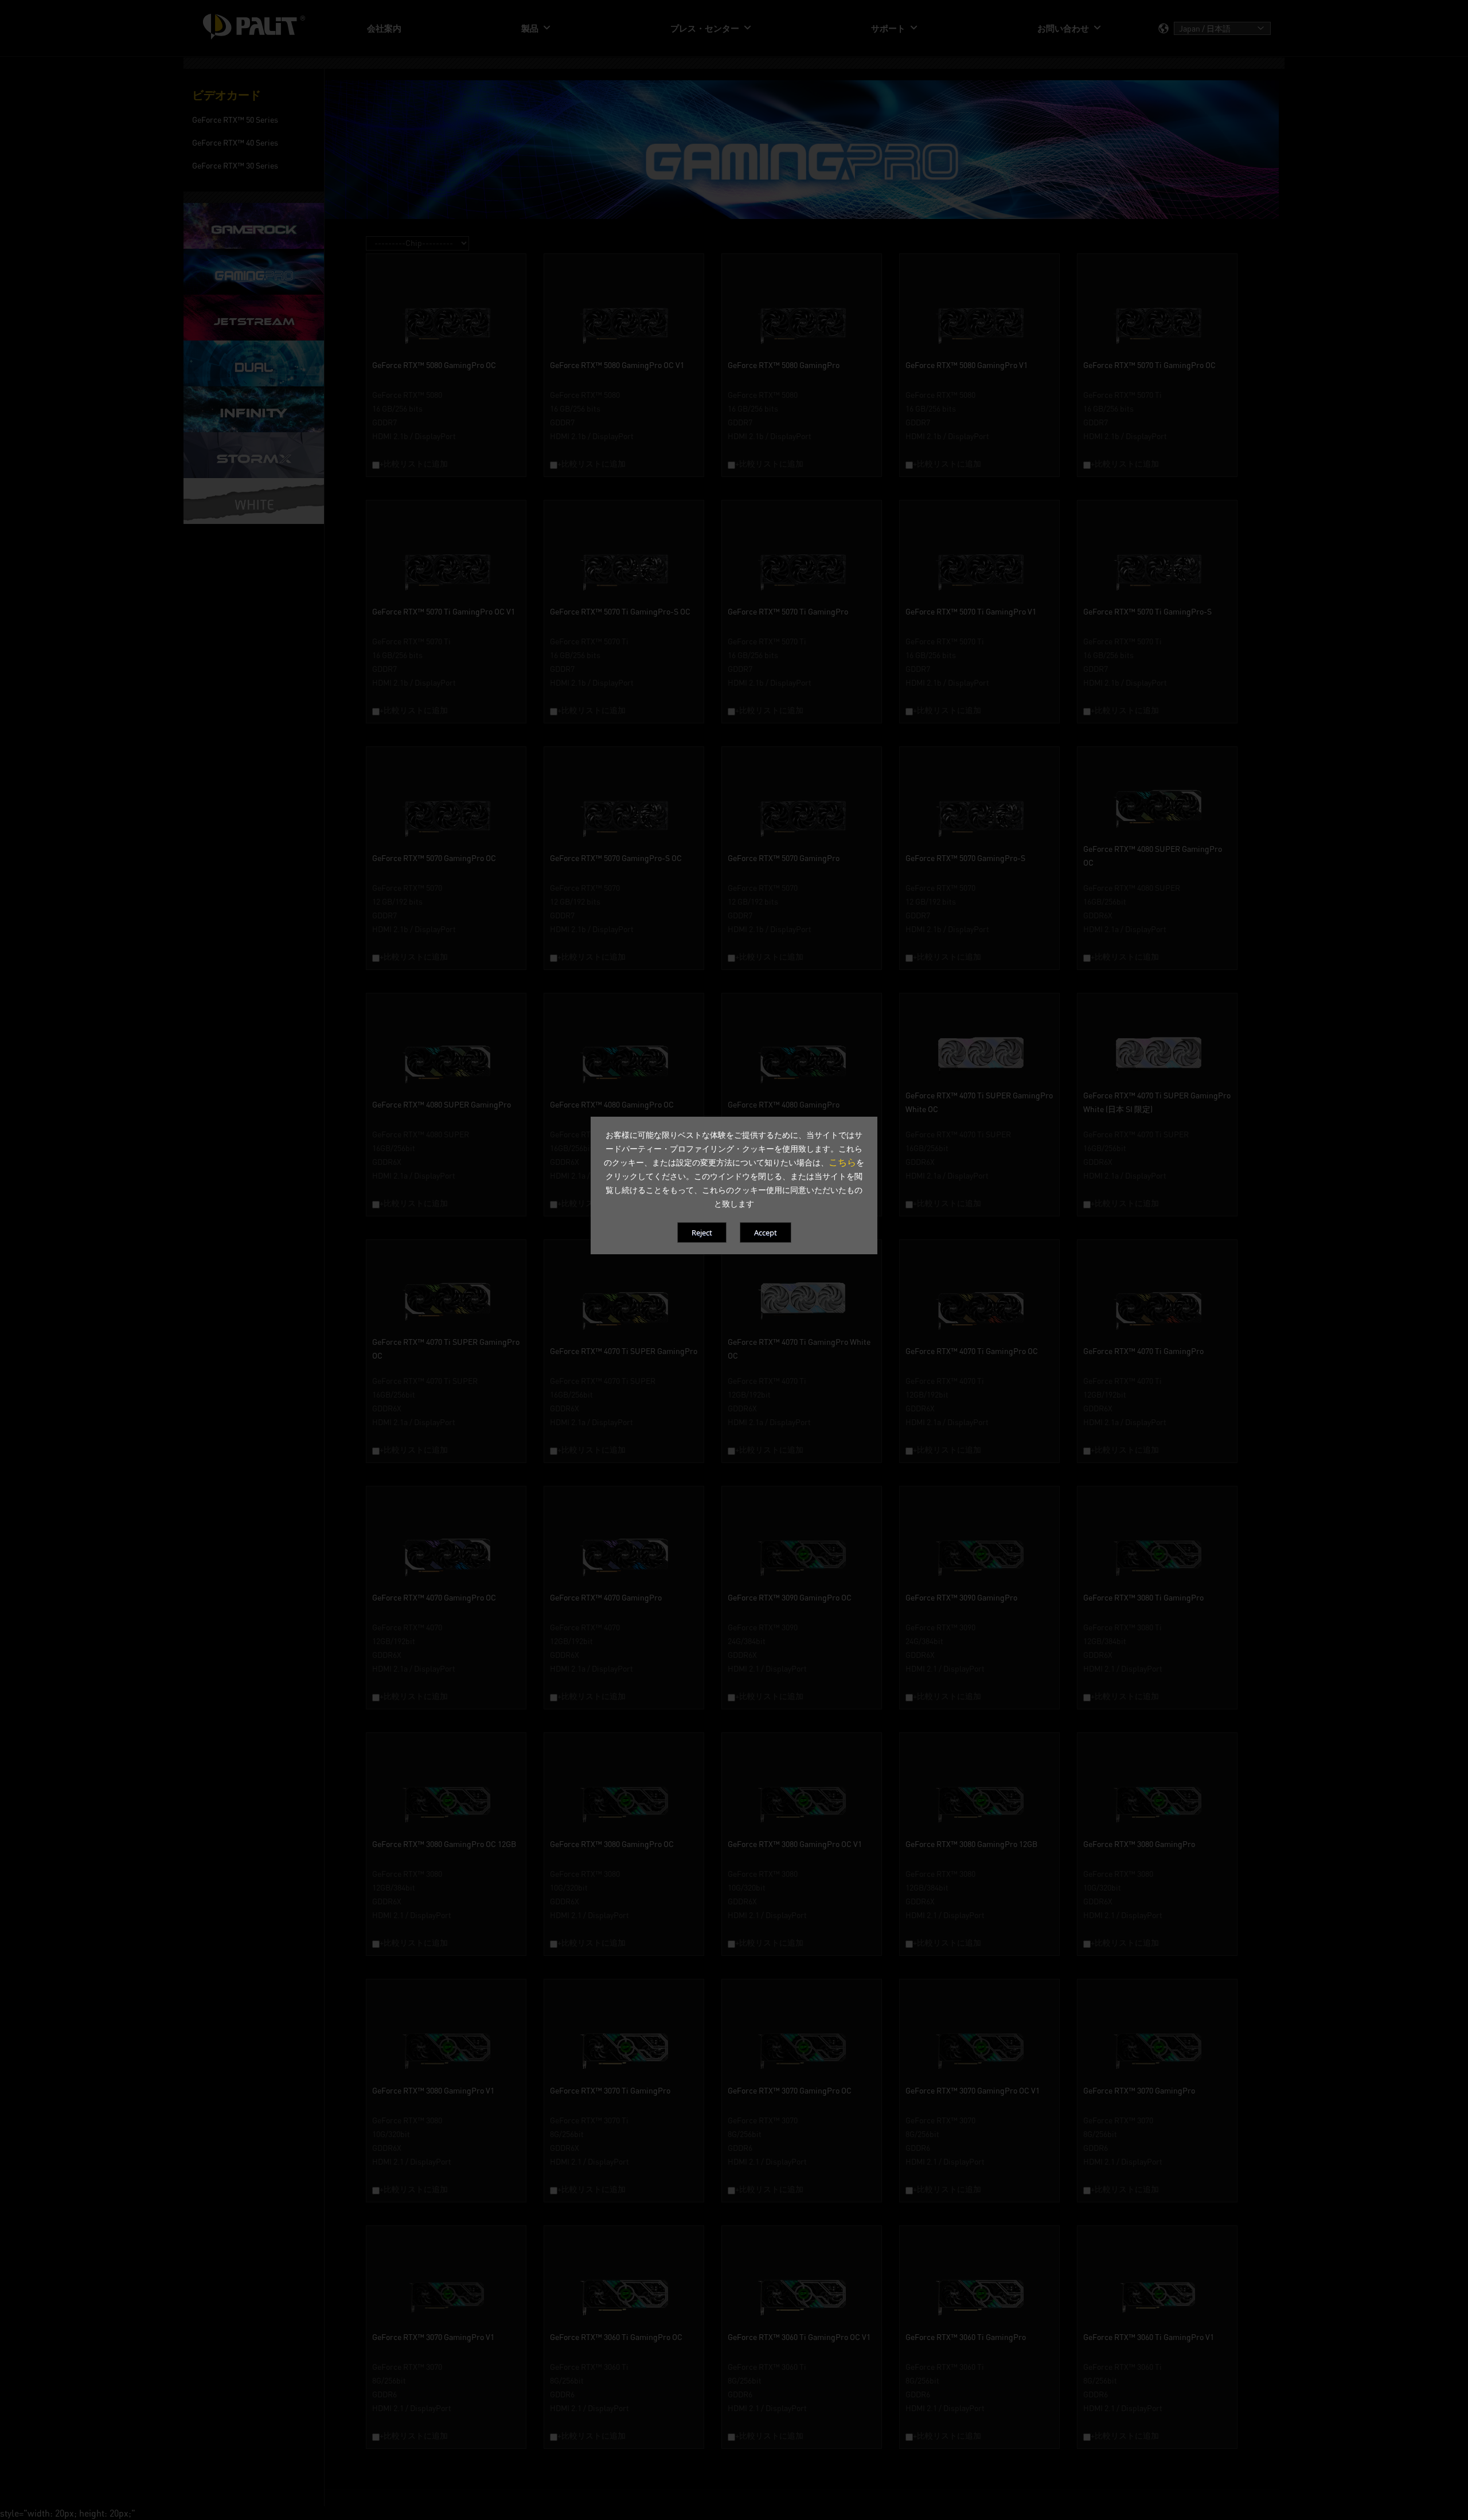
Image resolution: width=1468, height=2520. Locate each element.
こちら (842, 1162)
